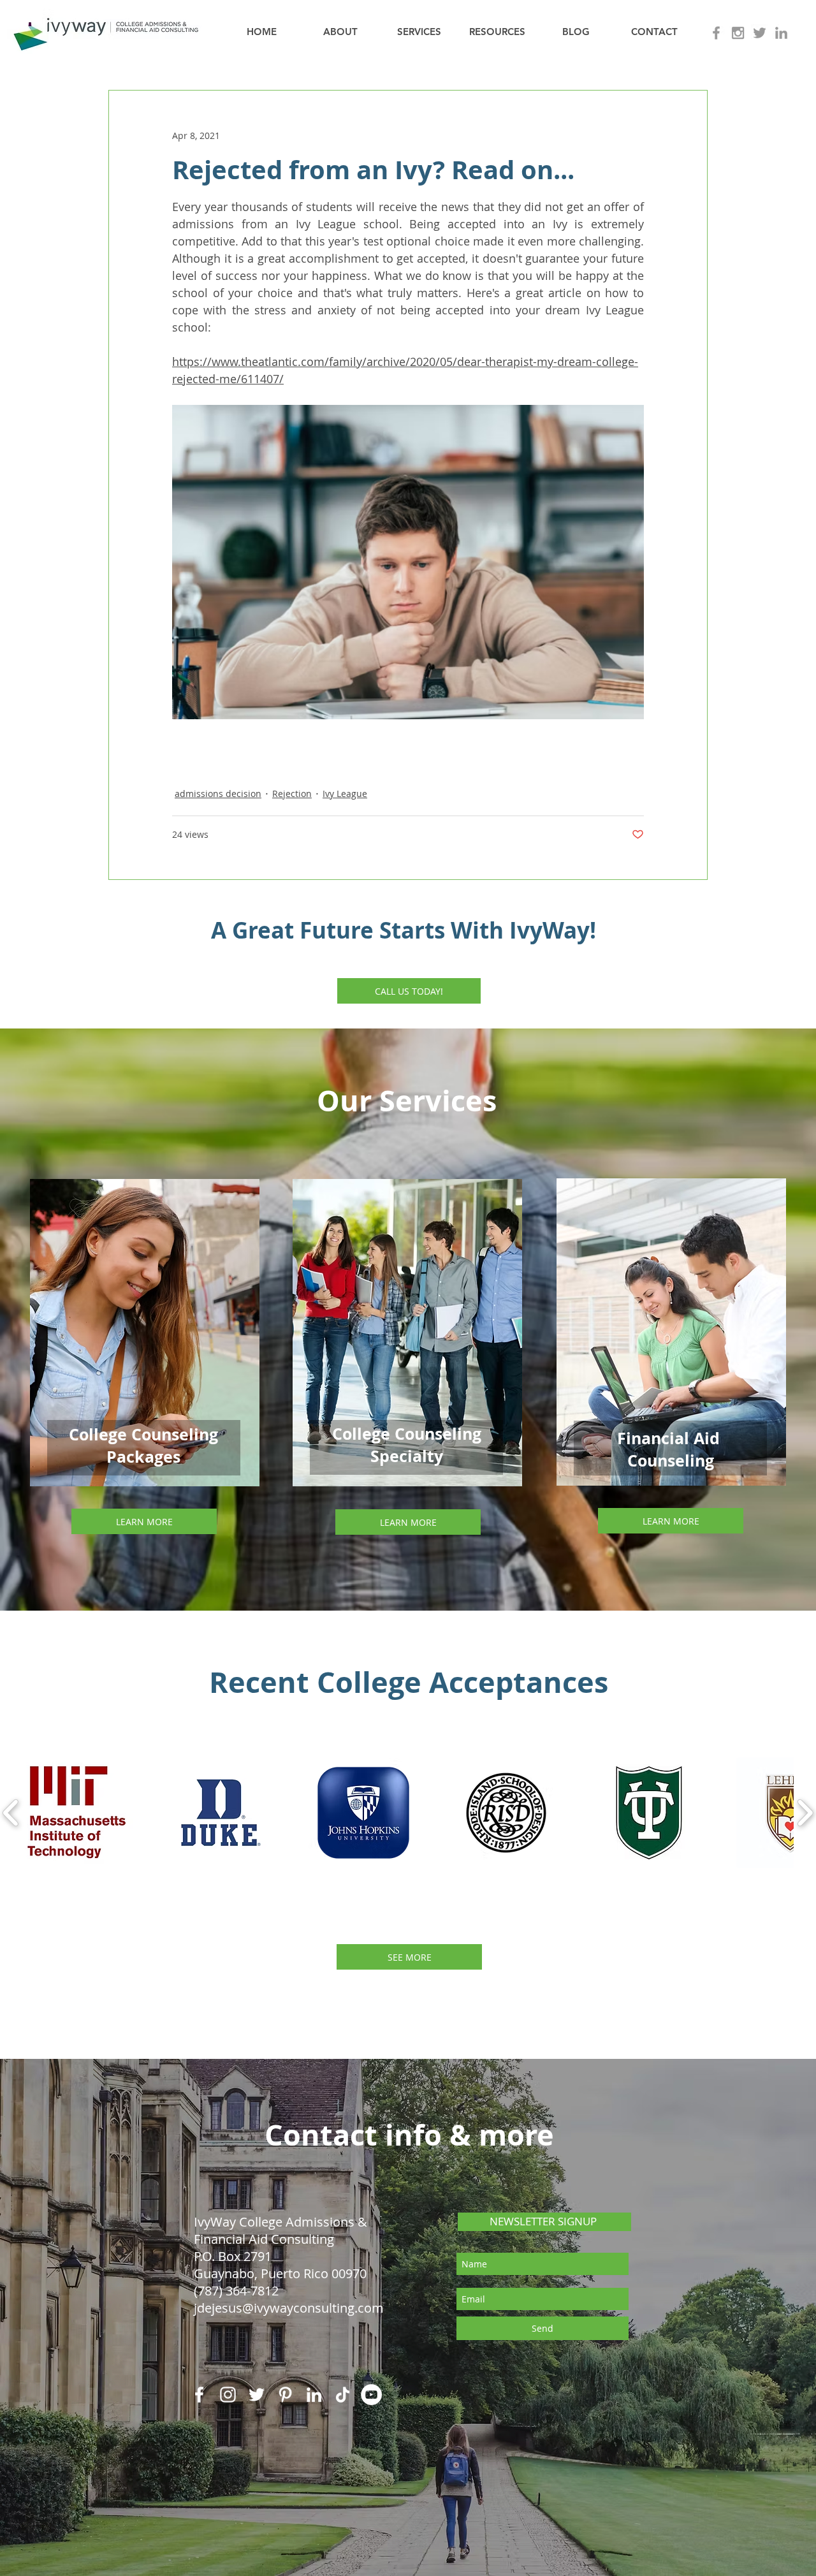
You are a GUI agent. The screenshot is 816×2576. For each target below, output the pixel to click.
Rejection (292, 794)
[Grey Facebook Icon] (716, 33)
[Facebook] (199, 2395)
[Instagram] (228, 2395)
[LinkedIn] (314, 2395)
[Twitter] (257, 2395)
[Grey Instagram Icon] (738, 33)
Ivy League (345, 794)
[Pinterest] (285, 2395)
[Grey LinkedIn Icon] (781, 33)
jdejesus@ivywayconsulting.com (289, 2308)
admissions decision (218, 794)
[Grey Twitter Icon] (760, 33)
